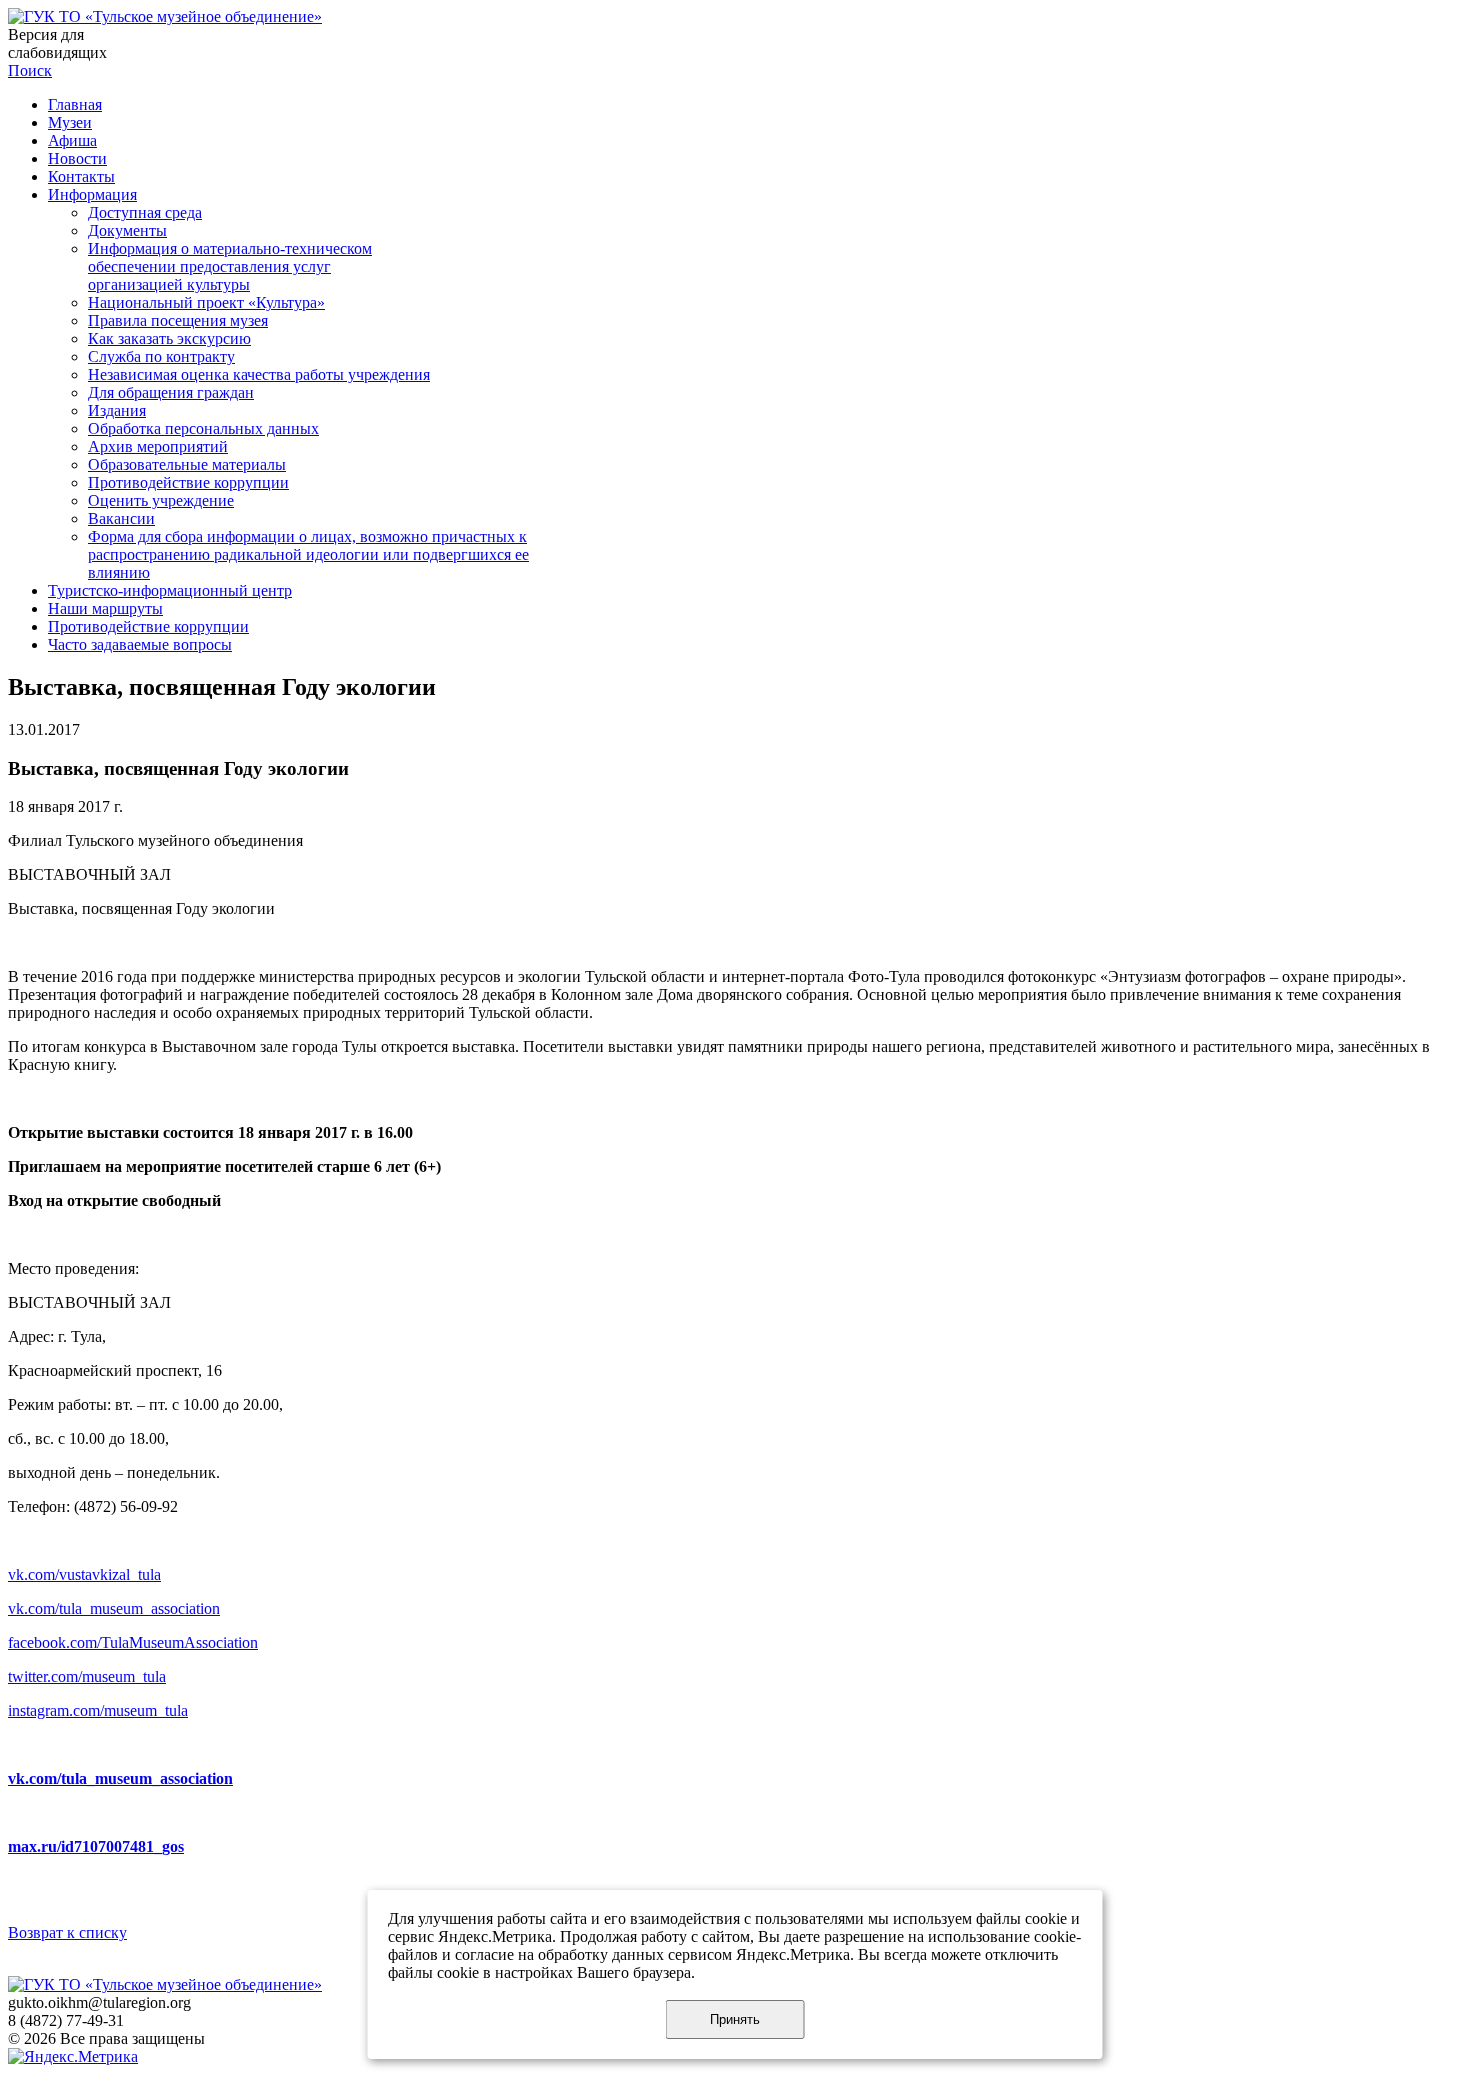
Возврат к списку (67, 1932)
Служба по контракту (161, 356)
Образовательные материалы (187, 464)
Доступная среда (145, 212)
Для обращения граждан (171, 392)
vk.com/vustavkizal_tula (84, 1574)
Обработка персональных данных (203, 428)
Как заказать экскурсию (169, 338)
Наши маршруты (105, 608)
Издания (117, 410)
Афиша (72, 140)
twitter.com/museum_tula (87, 1676)
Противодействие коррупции (188, 482)
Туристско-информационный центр (170, 590)
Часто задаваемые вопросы (140, 644)
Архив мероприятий (158, 446)
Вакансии (121, 518)
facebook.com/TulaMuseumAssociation (133, 1642)
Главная (75, 104)
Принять (735, 2019)
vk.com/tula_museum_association (114, 1608)
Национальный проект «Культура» (206, 302)
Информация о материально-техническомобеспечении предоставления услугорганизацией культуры (230, 266)
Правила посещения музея (178, 320)
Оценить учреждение (161, 500)
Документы (127, 230)
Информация (92, 194)
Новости (77, 158)
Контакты (81, 176)
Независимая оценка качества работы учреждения (259, 374)
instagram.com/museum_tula (98, 1710)
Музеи (70, 122)
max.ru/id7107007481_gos (96, 1846)
